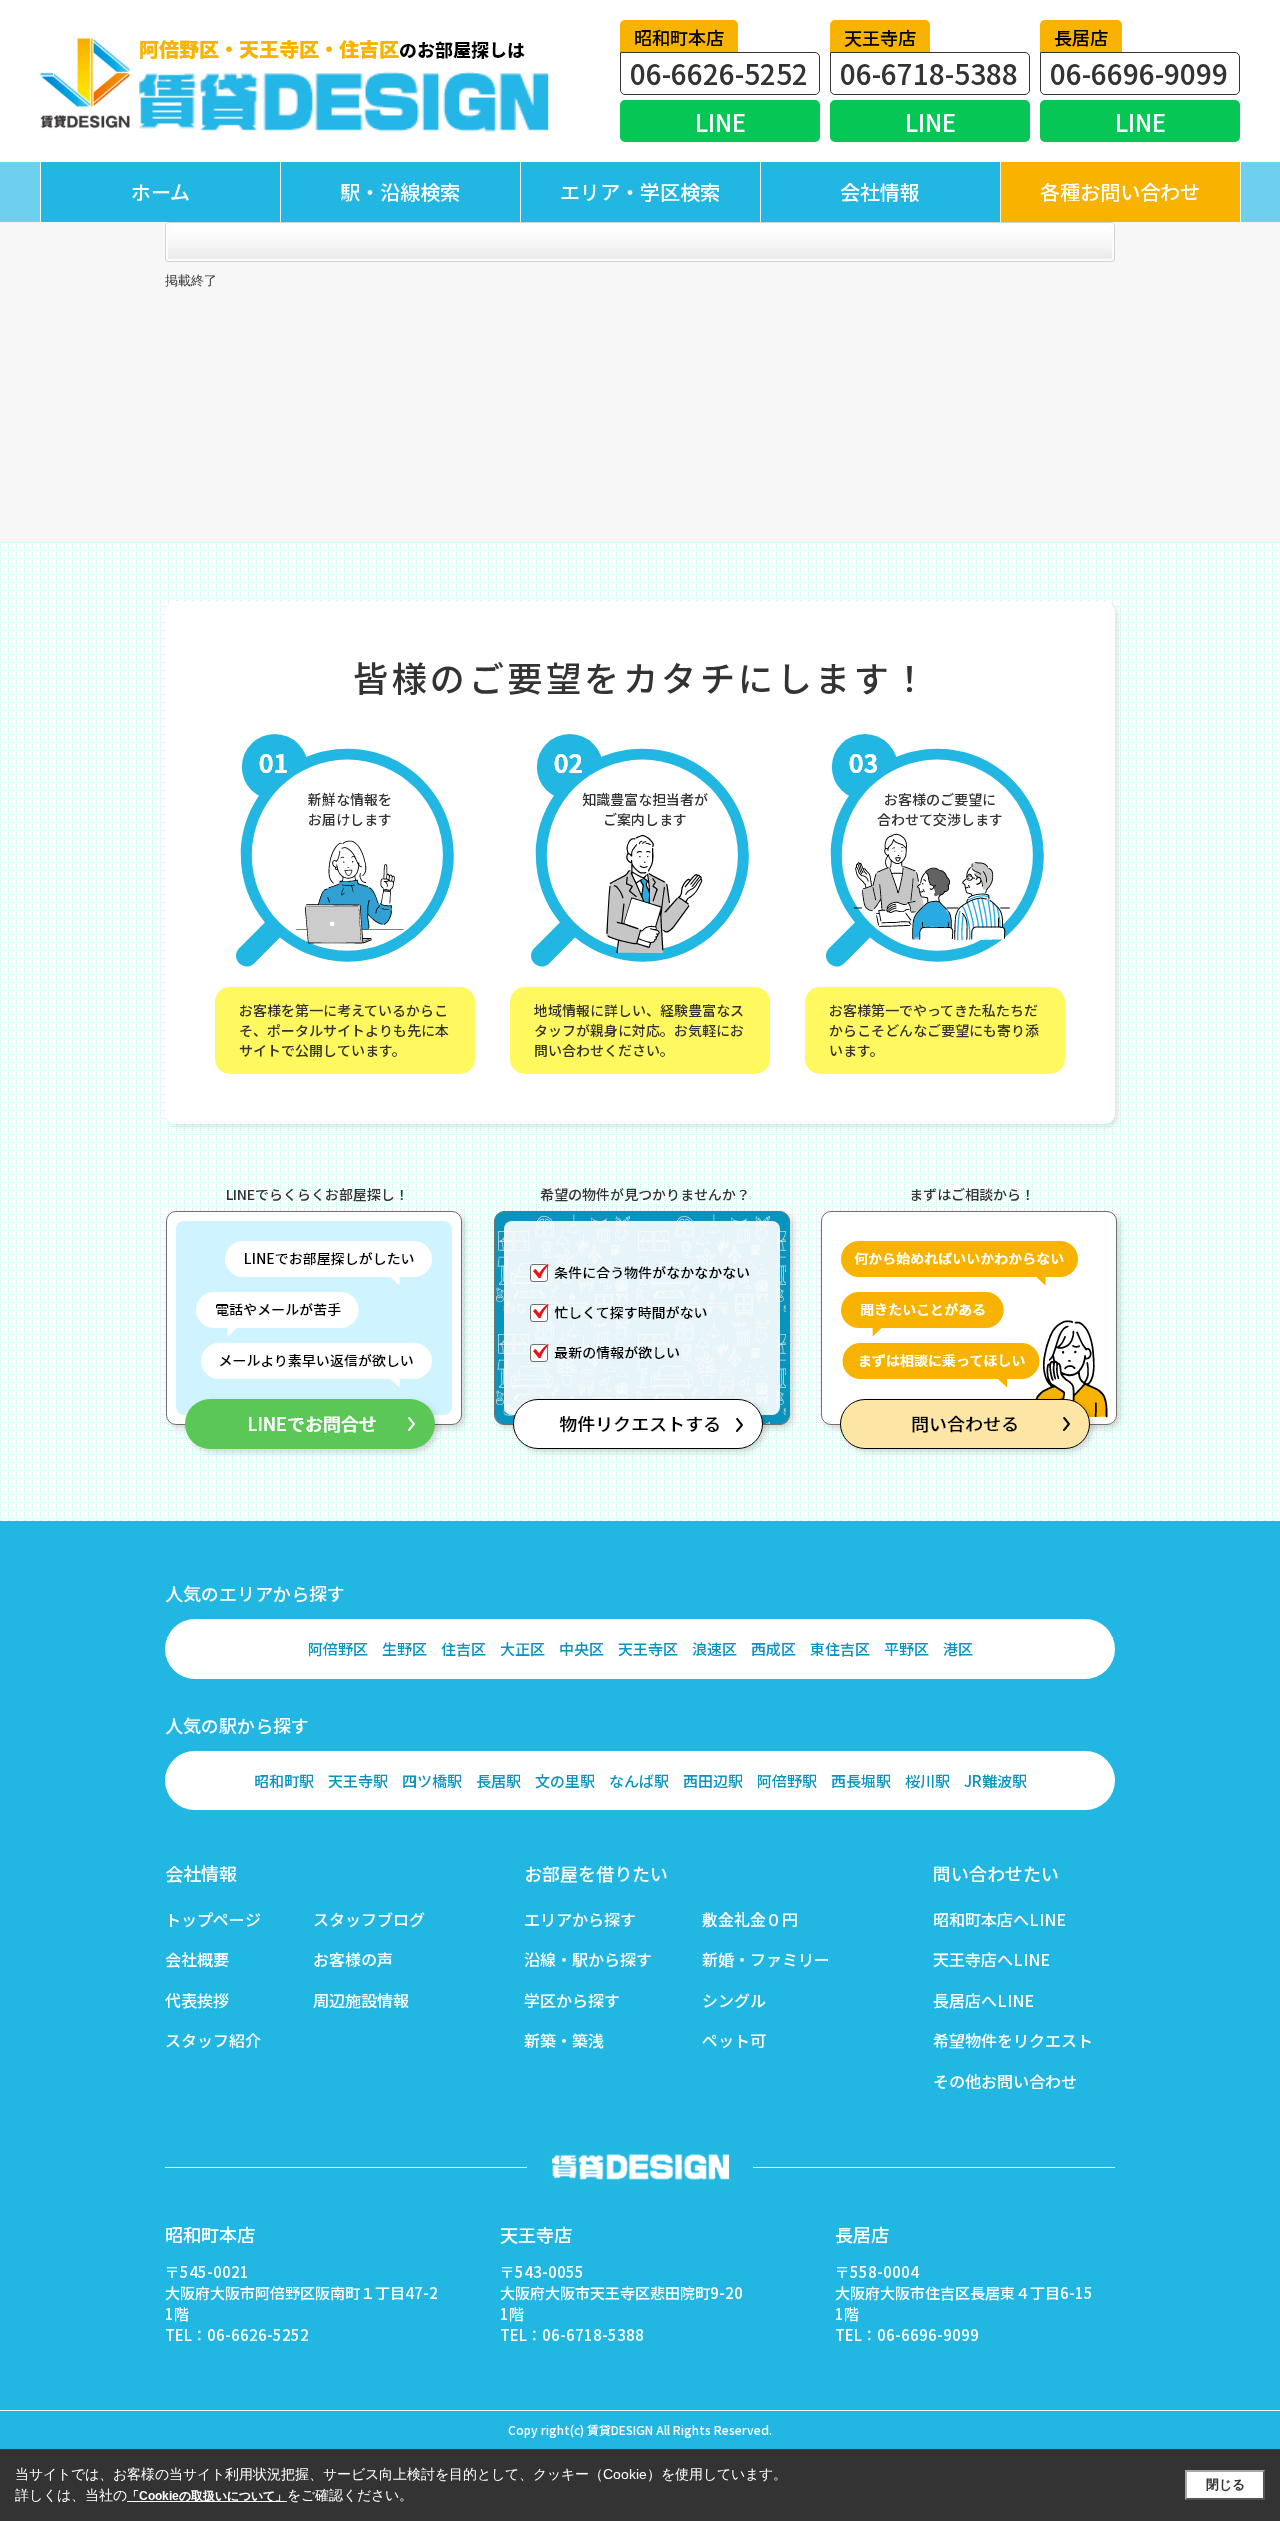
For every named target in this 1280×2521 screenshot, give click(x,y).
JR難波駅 (995, 1780)
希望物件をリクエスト (1013, 2040)
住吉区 (463, 1648)
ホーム (160, 191)
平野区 (906, 1648)
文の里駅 (565, 1780)
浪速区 (714, 1648)
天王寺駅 (358, 1780)
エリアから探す (580, 1919)
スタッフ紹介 (213, 2040)
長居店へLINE (983, 2000)
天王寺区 (648, 1648)
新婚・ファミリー (766, 1959)
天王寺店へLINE (991, 1959)
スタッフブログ (369, 1919)
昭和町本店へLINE (999, 1919)
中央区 (581, 1648)
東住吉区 (840, 1648)
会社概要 (197, 1959)
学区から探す (572, 2000)
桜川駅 (927, 1780)
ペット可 (734, 2040)
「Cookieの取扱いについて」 (207, 2496)
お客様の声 (353, 1959)
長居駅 (498, 1780)
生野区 (404, 1648)
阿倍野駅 (787, 1780)
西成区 (773, 1648)
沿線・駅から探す (588, 1959)
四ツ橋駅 (432, 1780)
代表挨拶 (197, 2000)
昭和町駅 (284, 1780)
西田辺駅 (713, 1780)
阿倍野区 (338, 1648)
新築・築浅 (564, 2040)
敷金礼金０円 (750, 1919)
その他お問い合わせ (1005, 2081)
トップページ (213, 1919)
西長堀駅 (861, 1780)
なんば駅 (639, 1780)
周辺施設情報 (361, 2000)
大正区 (522, 1648)
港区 (958, 1648)
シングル (734, 2000)
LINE (720, 121)
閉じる (1225, 2484)
